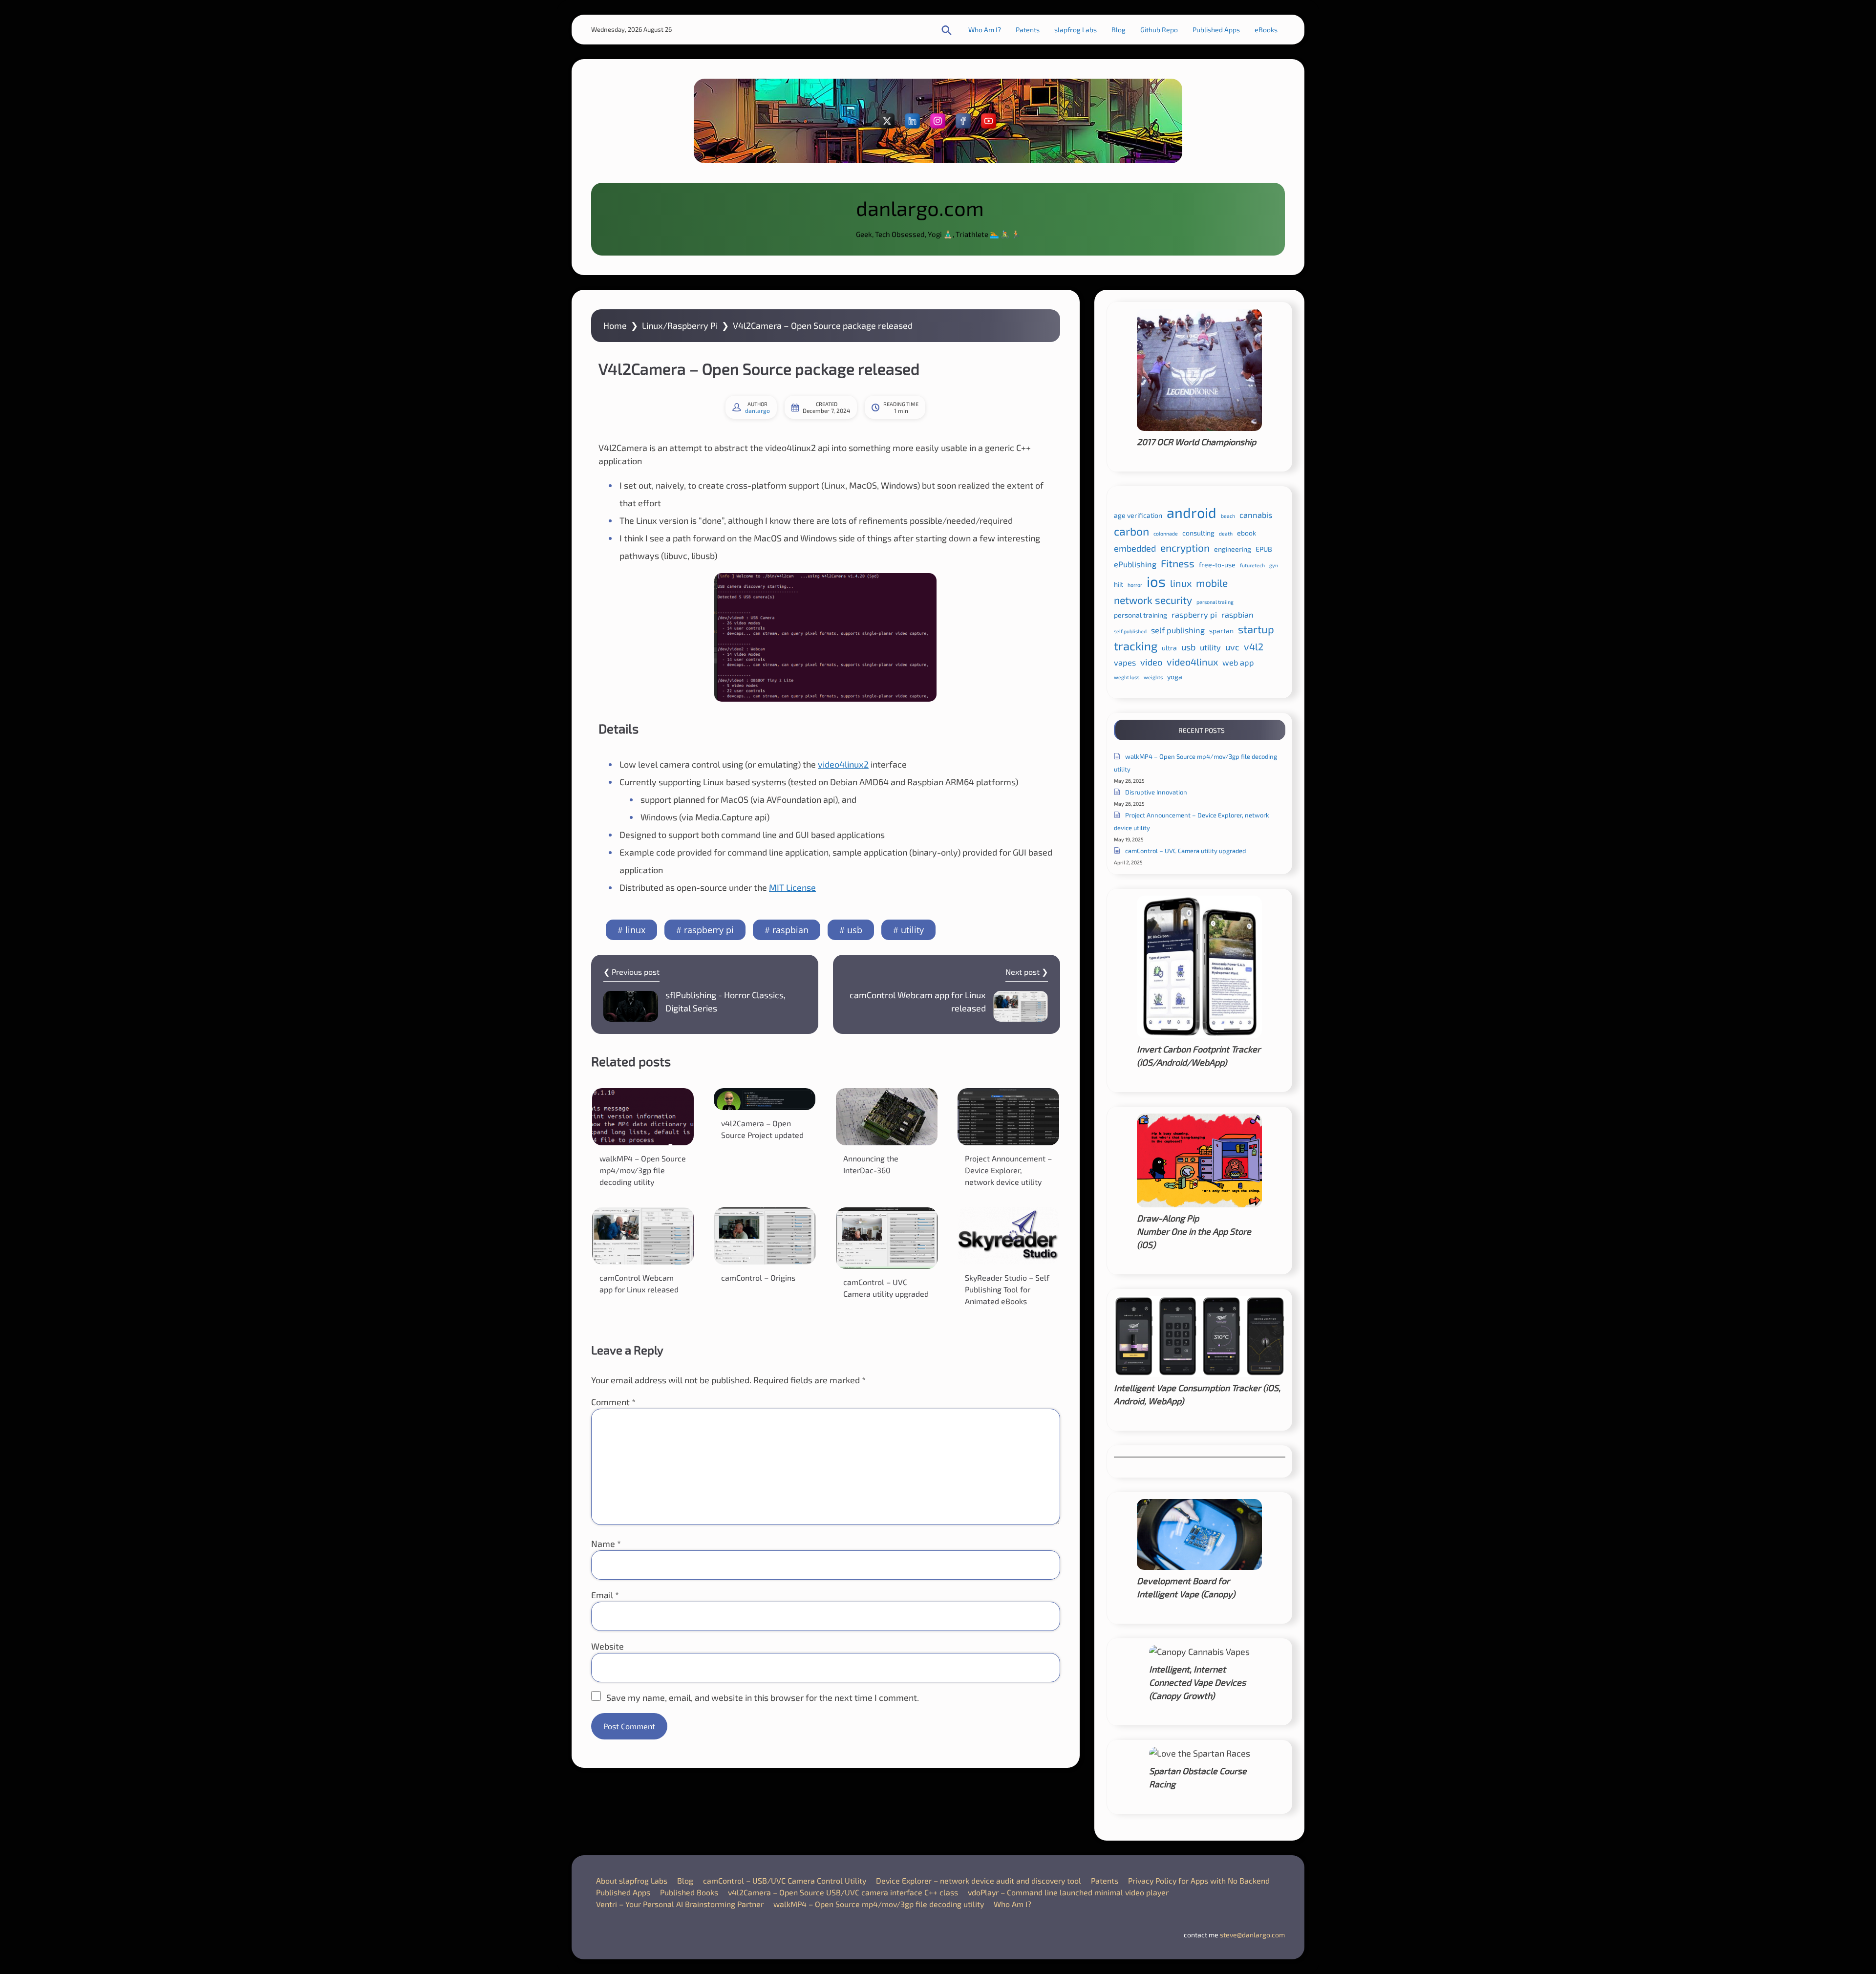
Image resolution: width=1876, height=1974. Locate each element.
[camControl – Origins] (765, 1236)
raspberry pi (709, 930)
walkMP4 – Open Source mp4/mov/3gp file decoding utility (643, 1170)
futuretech (1252, 565)
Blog (1119, 30)
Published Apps (1216, 30)
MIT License (792, 887)
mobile (1212, 583)
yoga (1175, 676)
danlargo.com (920, 208)
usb (855, 930)
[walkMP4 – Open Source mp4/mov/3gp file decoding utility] (643, 1117)
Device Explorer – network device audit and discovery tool (979, 1880)
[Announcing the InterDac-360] (887, 1117)
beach (1228, 516)
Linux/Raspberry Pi (680, 325)
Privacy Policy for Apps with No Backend (1199, 1880)
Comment (613, 1402)
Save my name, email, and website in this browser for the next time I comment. (763, 1697)
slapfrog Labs (1076, 30)
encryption (1185, 547)
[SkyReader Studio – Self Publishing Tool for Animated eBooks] (1008, 1236)
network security (1153, 600)
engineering (1233, 549)
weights (1153, 677)
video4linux (1192, 662)
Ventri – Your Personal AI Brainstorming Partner (680, 1904)
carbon (1131, 531)
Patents (1028, 30)
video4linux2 (843, 764)
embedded (1135, 548)
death (1226, 533)
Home (615, 325)
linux (635, 930)
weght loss (1127, 677)
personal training (1141, 615)
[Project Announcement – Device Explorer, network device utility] (1008, 1117)
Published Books (689, 1892)
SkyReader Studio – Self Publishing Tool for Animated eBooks (1007, 1289)
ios (1156, 581)
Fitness (1178, 563)
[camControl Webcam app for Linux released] (643, 1236)
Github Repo (1159, 30)
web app (1238, 662)
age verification (1138, 515)
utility (912, 930)
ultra (1169, 648)
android (1192, 512)
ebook (1247, 533)
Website (608, 1646)
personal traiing (1215, 602)
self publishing (1178, 630)
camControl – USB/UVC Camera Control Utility (785, 1880)
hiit (1119, 584)
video (1151, 662)
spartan (1221, 631)
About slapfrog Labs (632, 1880)
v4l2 (1254, 646)
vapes (1125, 662)
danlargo (757, 410)
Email (605, 1595)
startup (1256, 629)
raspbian (790, 930)
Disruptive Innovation (1156, 792)
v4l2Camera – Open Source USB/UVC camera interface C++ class (843, 1892)
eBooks (1266, 30)
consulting (1198, 533)
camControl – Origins (758, 1277)
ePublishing (1135, 564)
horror (1135, 585)
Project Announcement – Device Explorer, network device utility (1008, 1170)
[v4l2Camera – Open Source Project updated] (765, 1099)
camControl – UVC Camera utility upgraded (1185, 851)
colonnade (1166, 533)
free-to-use (1217, 565)
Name (606, 1544)
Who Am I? (985, 30)
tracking (1136, 646)
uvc (1232, 647)
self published (1130, 631)
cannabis (1256, 515)
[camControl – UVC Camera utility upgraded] (887, 1238)
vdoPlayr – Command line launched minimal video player (1068, 1892)
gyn (1274, 565)
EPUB (1264, 549)
